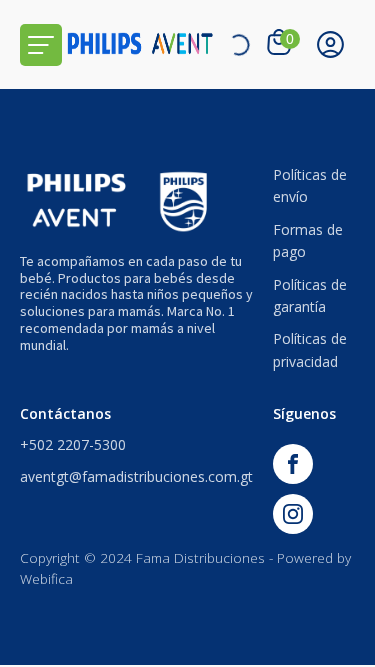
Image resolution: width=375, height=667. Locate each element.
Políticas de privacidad (310, 349)
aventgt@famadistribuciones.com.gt (136, 476)
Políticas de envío (310, 185)
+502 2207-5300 (73, 444)
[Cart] (281, 44)
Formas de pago (308, 240)
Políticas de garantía (310, 295)
